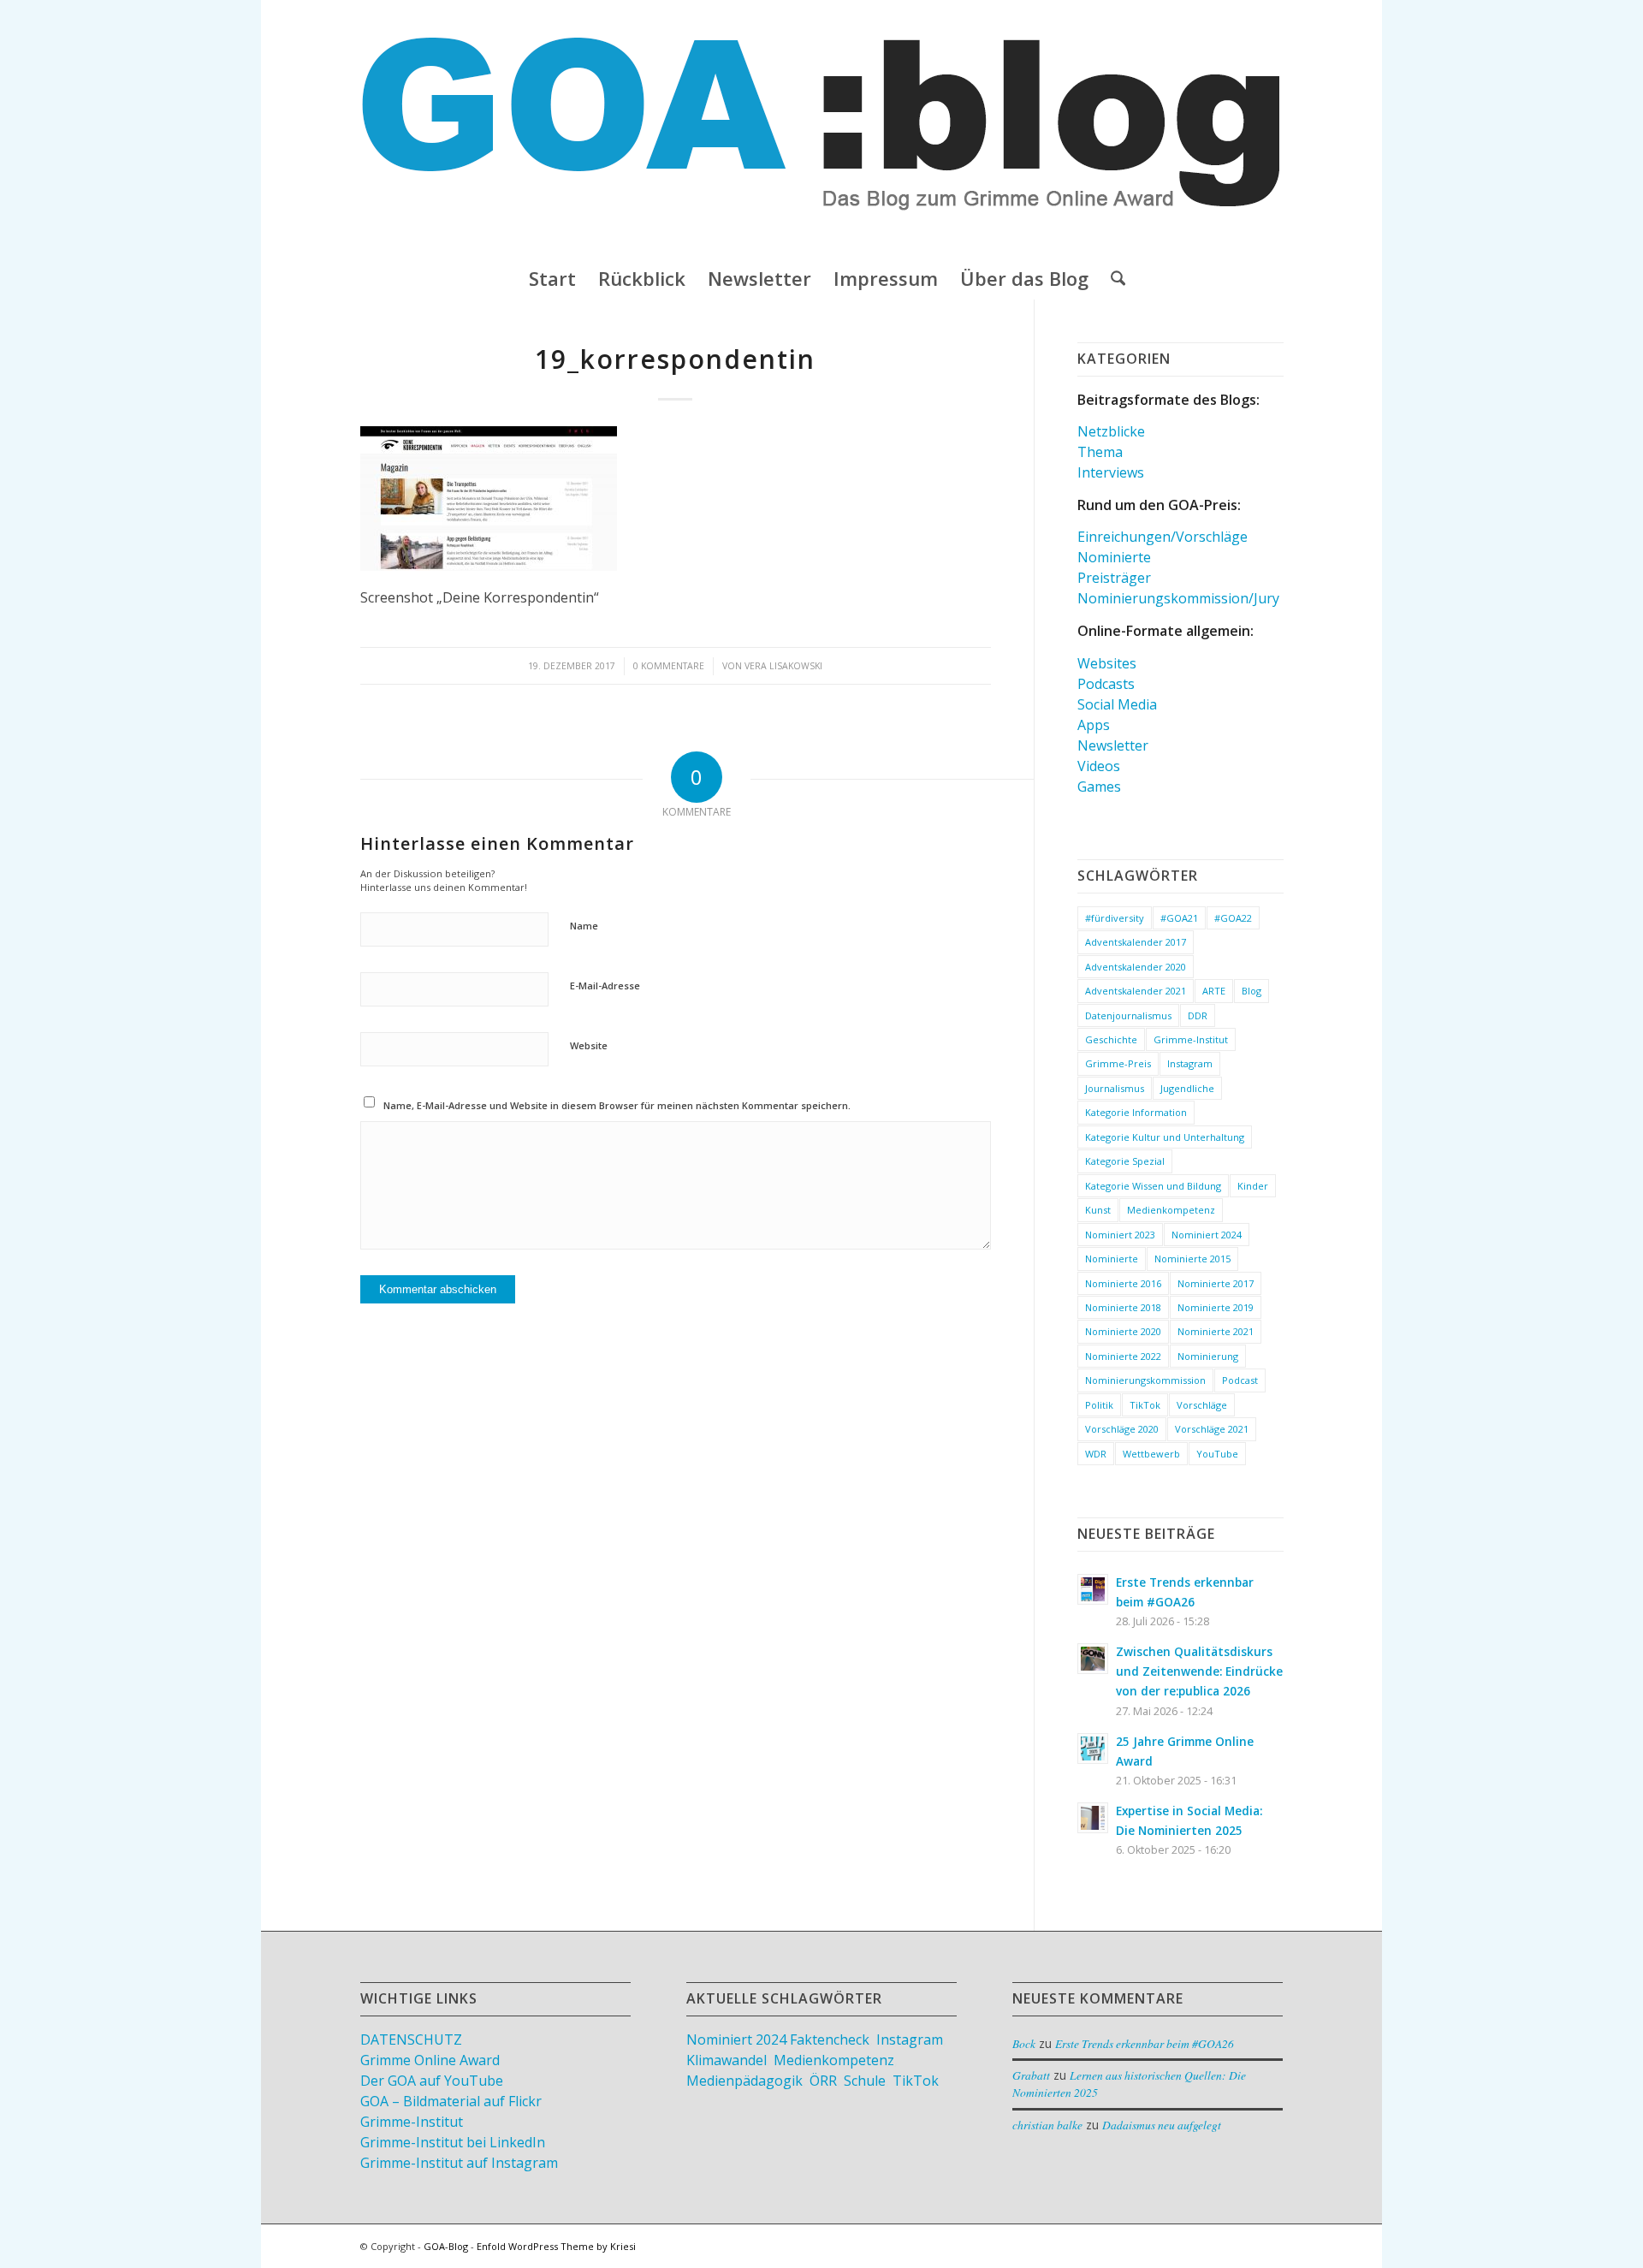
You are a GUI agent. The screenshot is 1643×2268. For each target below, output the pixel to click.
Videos (1099, 766)
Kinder (1253, 1186)
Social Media (1117, 704)
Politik (1099, 1405)
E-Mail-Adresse (605, 986)
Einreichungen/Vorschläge (1163, 537)
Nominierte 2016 (1123, 1283)
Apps (1094, 725)
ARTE (1214, 991)
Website (589, 1045)
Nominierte (1114, 557)
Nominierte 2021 (1216, 1331)
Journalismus (1115, 1088)
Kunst (1098, 1210)
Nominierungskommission (1145, 1380)
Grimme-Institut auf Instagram (459, 2163)
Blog (1252, 991)
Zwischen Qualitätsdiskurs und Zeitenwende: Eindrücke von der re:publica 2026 (1199, 1671)
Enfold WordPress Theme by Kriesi (556, 2246)
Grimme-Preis (1118, 1063)
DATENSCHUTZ (411, 2039)
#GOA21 (1179, 918)
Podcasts (1106, 684)
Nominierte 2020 (1123, 1331)
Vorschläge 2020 (1122, 1429)
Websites (1107, 663)
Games (1099, 787)
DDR (1198, 1015)
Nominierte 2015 (1192, 1259)
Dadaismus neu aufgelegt (1162, 2125)
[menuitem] (552, 278)
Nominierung (1208, 1356)
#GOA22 (1233, 918)
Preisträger (1114, 578)
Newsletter (1113, 745)
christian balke (1047, 2125)
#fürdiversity (1115, 918)
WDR (1096, 1454)
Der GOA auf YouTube (432, 2081)
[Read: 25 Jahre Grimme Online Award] (1093, 1748)
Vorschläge (1202, 1405)
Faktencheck (830, 2039)
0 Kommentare (669, 666)
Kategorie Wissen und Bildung (1153, 1186)
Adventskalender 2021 (1136, 991)
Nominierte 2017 (1216, 1283)
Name (584, 926)
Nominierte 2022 (1123, 1356)
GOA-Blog (446, 2246)
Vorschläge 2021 (1212, 1429)
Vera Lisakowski (783, 666)
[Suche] (1112, 278)
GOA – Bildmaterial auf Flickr (451, 2101)
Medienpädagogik (744, 2081)
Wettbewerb (1151, 1454)
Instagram (1190, 1063)
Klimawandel (727, 2060)
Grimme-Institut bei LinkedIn (453, 2142)
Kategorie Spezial (1125, 1161)
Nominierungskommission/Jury (1178, 598)
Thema (1100, 452)
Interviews (1111, 472)
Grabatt (1031, 2075)
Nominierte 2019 (1216, 1307)
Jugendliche (1187, 1088)
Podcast (1240, 1380)
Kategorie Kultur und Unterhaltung (1165, 1137)
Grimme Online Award (430, 2060)
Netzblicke (1111, 431)
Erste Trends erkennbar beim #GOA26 (1145, 2043)
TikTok (1145, 1405)
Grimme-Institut (1191, 1039)
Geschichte (1111, 1039)
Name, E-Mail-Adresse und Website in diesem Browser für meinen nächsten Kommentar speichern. (617, 1105)
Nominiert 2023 (1120, 1235)
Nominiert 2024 (1207, 1235)
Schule (865, 2081)
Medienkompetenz (1171, 1210)
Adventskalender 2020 (1136, 967)
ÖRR (823, 2081)
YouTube (1217, 1454)
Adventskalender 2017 (1136, 942)
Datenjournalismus (1128, 1015)
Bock (1024, 2043)
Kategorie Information (1136, 1112)
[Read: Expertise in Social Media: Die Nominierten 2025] (1093, 1818)
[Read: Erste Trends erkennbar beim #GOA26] (1093, 1589)
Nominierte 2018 (1123, 1307)
